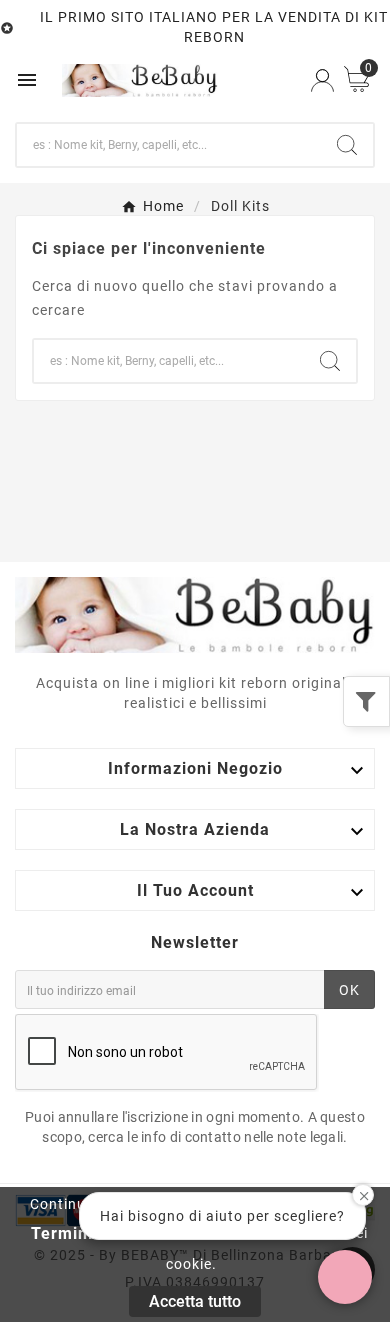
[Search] (347, 145)
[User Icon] (322, 80)
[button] (345, 1277)
